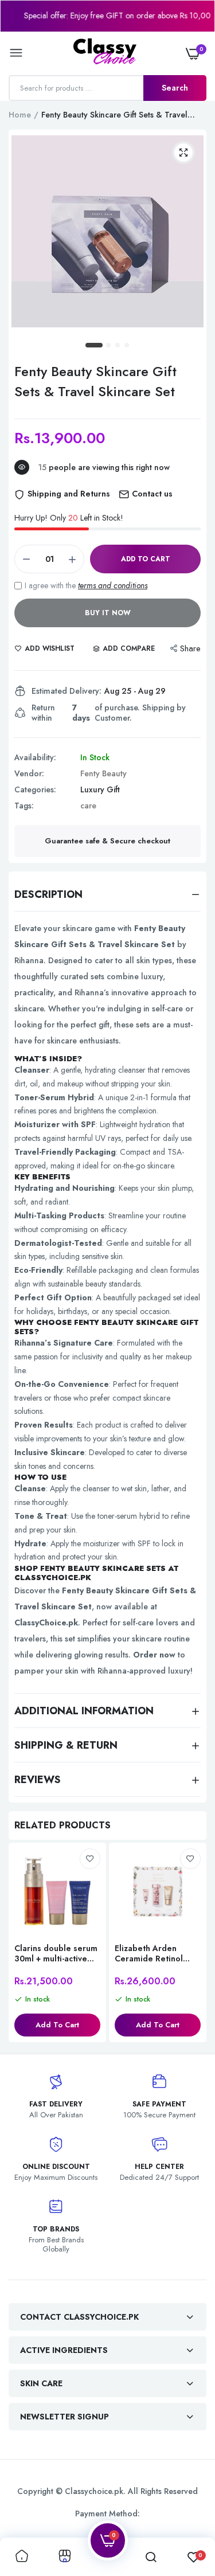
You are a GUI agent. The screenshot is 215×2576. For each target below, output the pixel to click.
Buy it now (108, 613)
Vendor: (29, 773)
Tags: (24, 806)
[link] (90, 1859)
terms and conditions (113, 585)
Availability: (35, 757)
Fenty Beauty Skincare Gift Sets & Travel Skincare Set (95, 381)
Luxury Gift (100, 789)
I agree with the (86, 585)
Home (20, 115)
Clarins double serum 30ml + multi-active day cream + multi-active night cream (56, 1953)
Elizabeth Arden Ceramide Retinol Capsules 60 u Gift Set (151, 1953)
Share (190, 648)
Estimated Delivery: (67, 691)
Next (192, 1944)
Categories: (35, 789)
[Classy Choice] (105, 53)
